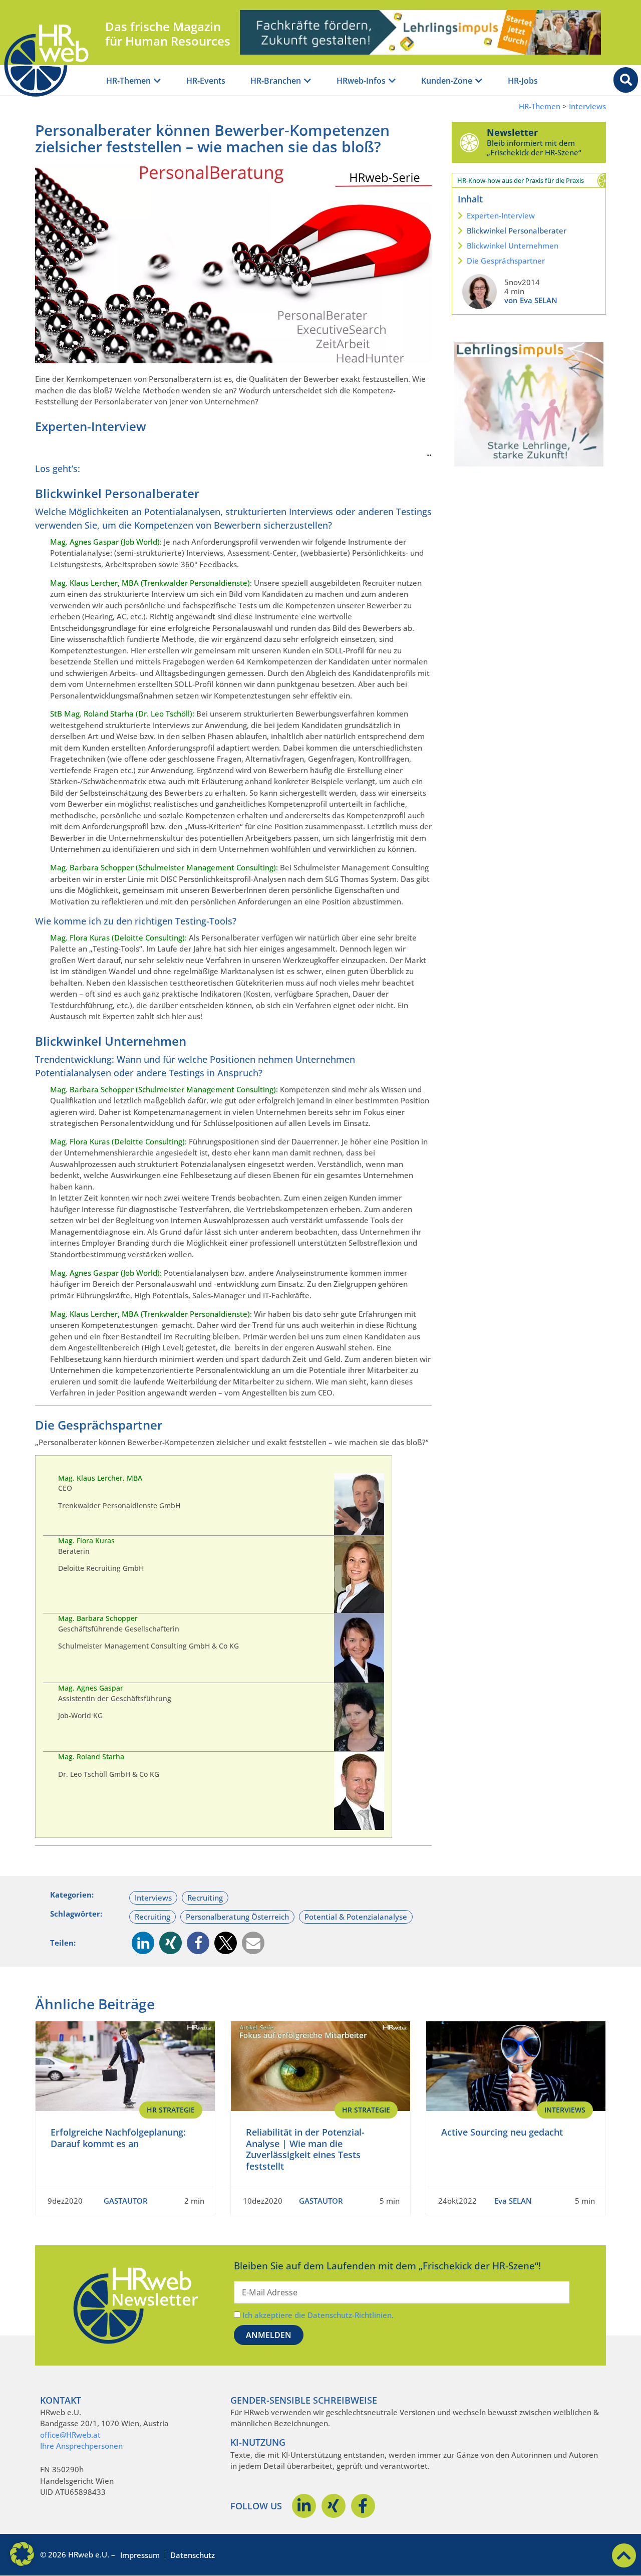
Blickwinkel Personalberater (517, 230)
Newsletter (512, 132)
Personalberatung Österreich (237, 1917)
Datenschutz (193, 2555)
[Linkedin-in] (304, 2506)
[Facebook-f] (363, 2506)
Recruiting (205, 1898)
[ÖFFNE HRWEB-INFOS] (392, 81)
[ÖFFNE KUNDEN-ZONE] (479, 81)
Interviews (587, 106)
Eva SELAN (513, 2201)
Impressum (140, 2555)
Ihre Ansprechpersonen (81, 2446)
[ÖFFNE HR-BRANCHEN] (307, 81)
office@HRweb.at (70, 2435)
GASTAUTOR (126, 2201)
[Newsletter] (469, 142)
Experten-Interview (501, 215)
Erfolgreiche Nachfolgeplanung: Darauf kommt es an (118, 2138)
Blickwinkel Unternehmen (513, 246)
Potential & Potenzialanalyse (356, 1917)
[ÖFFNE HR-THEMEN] (157, 81)
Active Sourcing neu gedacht (502, 2132)
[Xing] (334, 2506)
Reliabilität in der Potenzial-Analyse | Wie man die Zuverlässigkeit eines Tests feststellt (305, 2149)
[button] (143, 1943)
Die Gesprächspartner (506, 261)
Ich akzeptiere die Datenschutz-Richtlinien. (318, 2315)
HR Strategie (171, 2110)
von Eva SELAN (531, 300)
